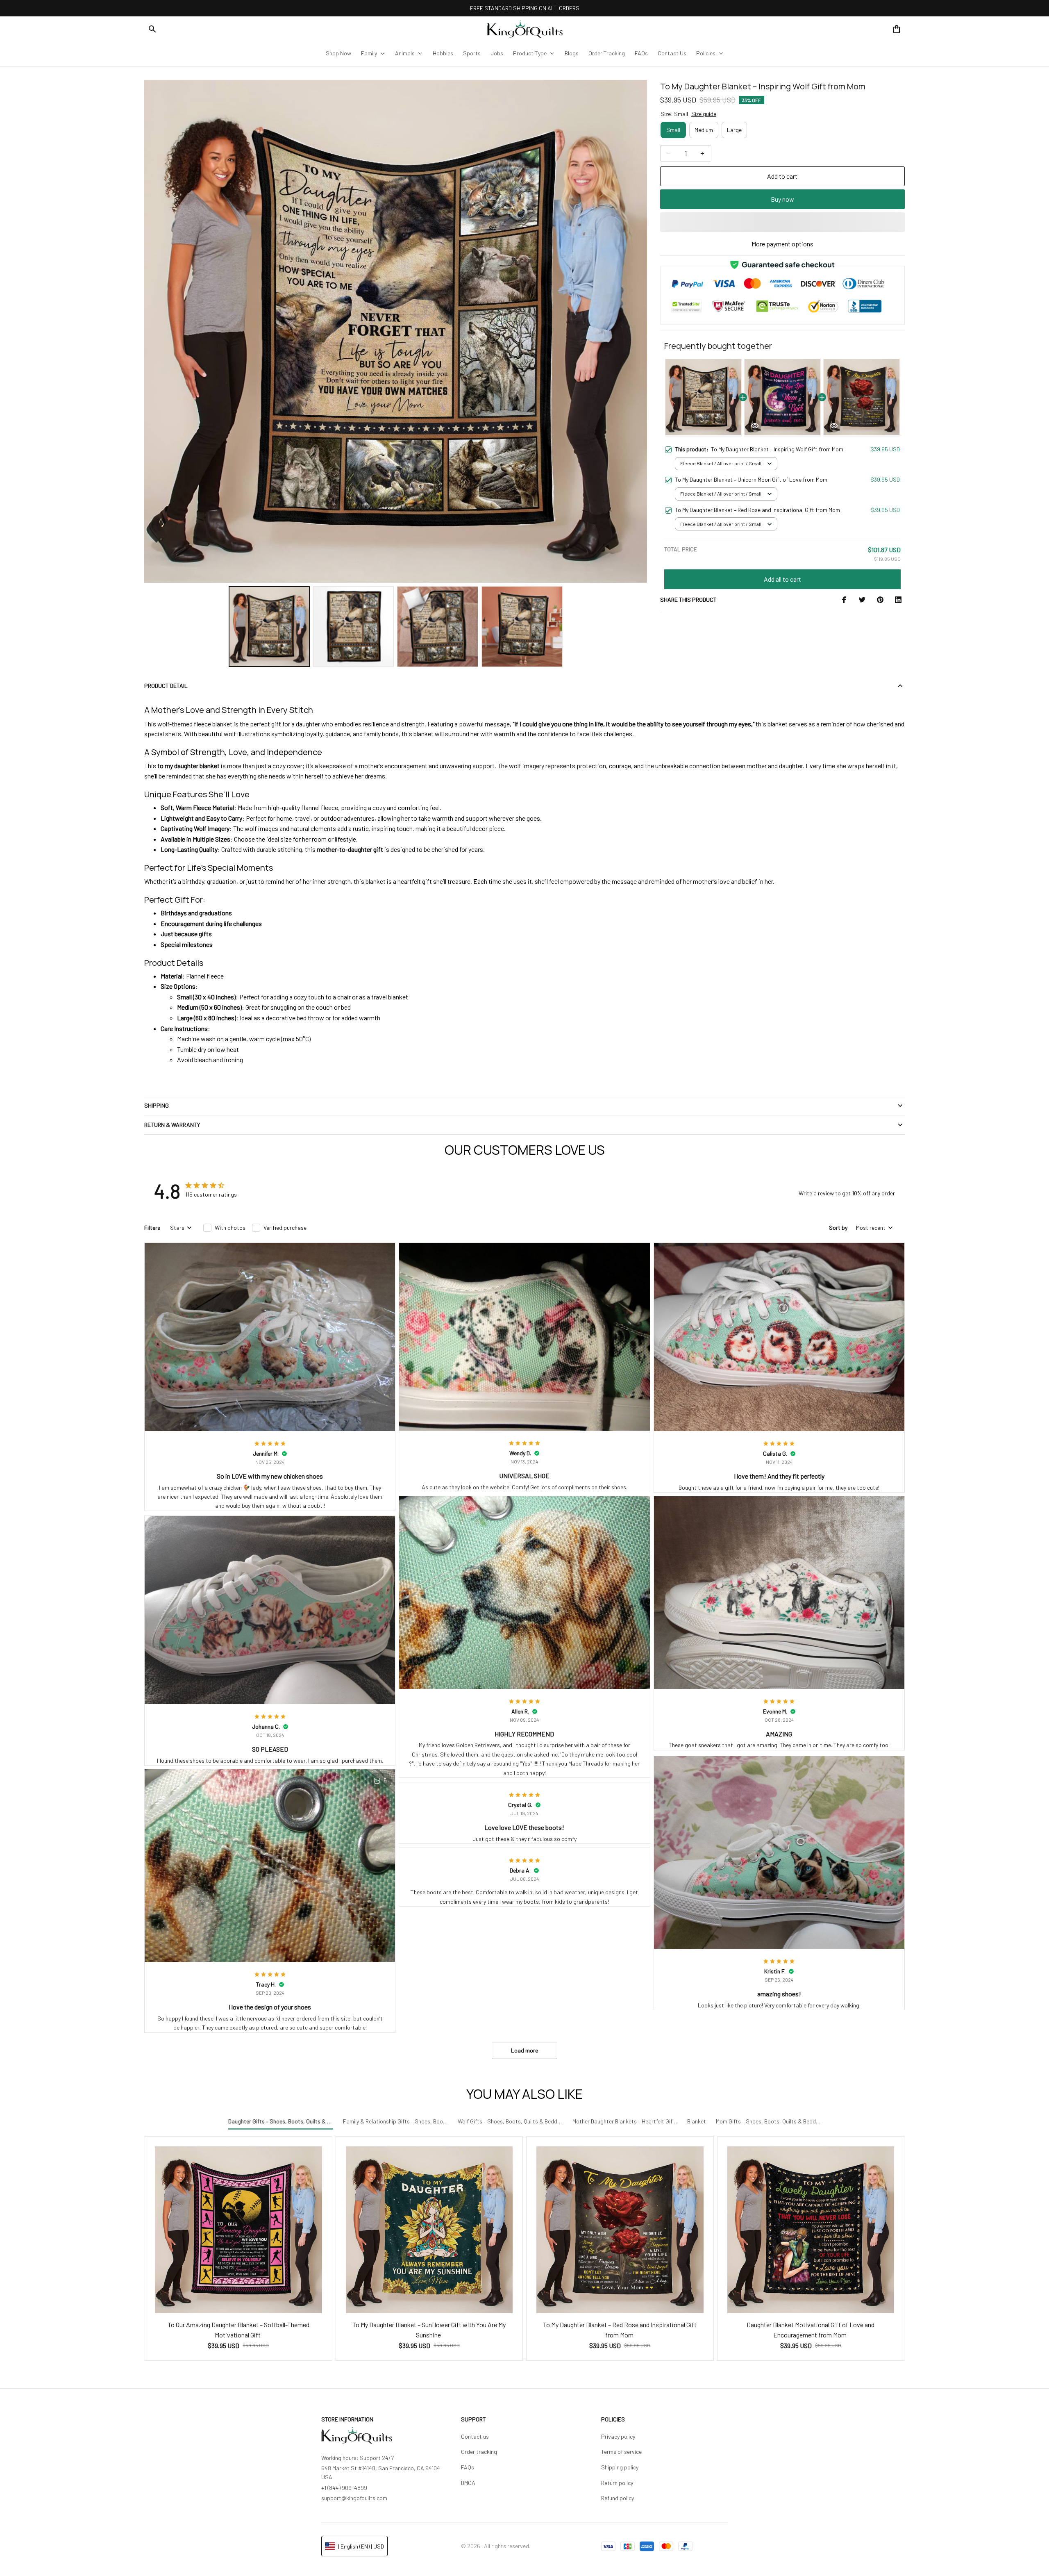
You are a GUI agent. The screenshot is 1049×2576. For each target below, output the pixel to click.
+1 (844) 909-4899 (344, 2488)
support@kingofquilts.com (354, 2498)
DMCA (468, 2483)
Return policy (617, 2483)
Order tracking (479, 2452)
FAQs (468, 2467)
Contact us (475, 2436)
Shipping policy (620, 2467)
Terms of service (621, 2452)
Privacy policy (618, 2436)
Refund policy (618, 2498)
